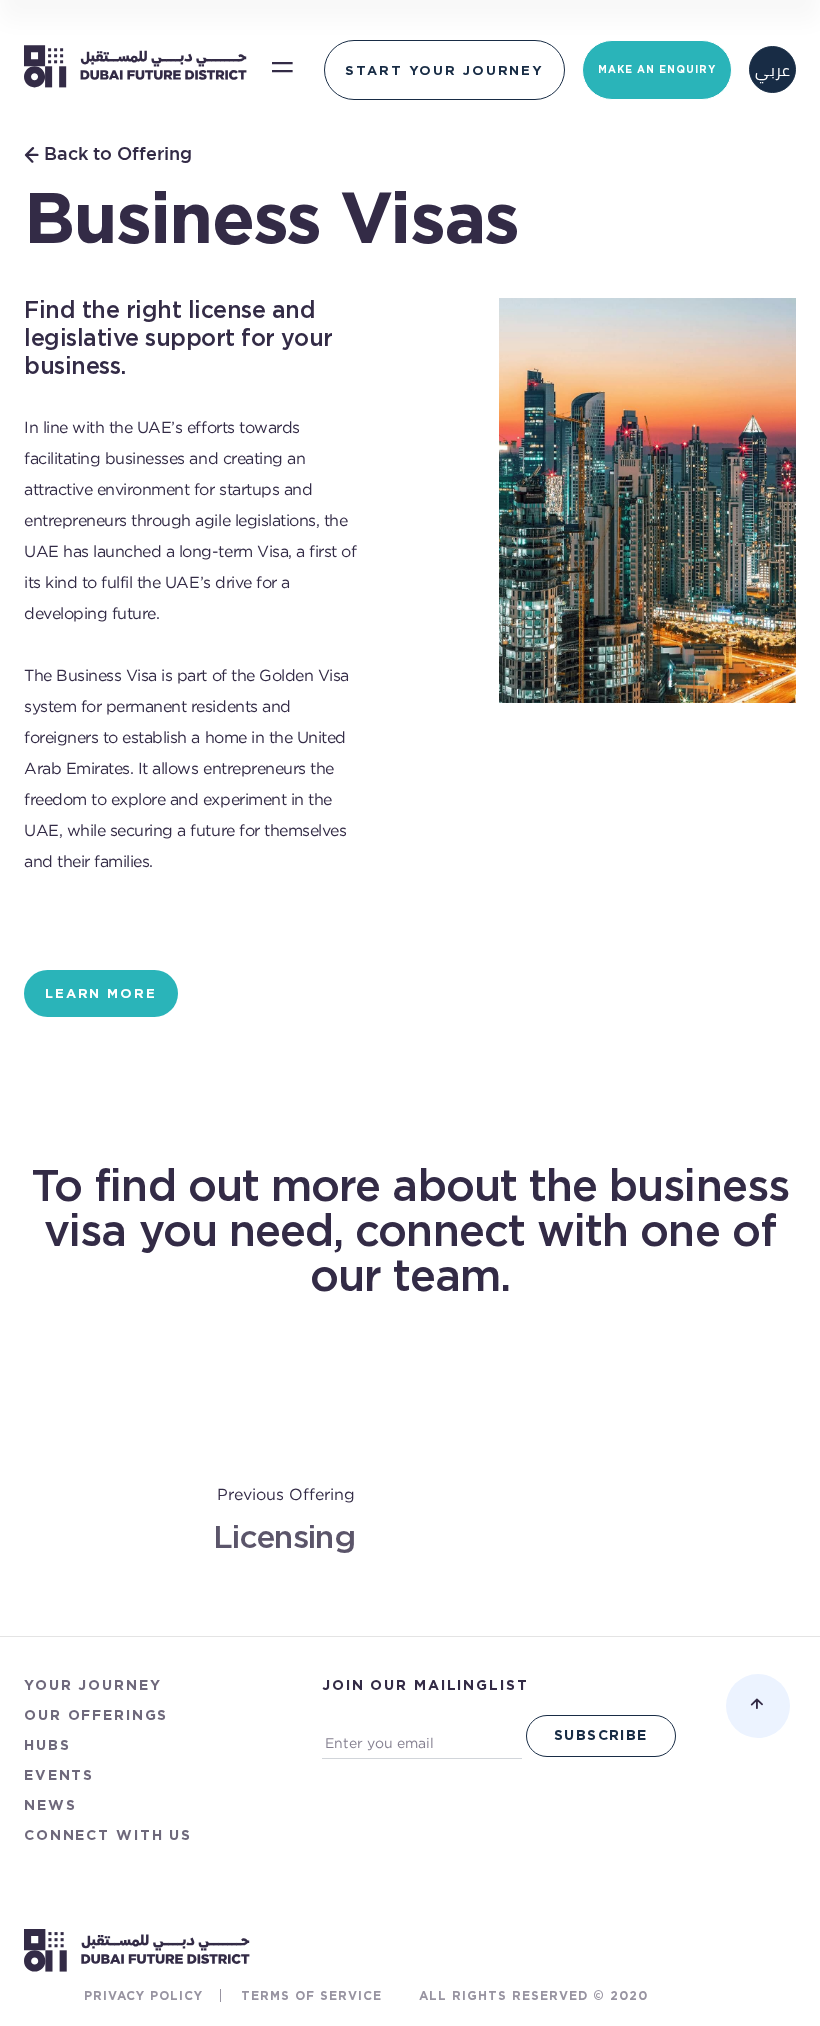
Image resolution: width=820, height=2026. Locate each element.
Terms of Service (311, 1995)
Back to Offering (118, 155)
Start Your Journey (444, 70)
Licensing (284, 1539)
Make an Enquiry (657, 69)
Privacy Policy (143, 1995)
